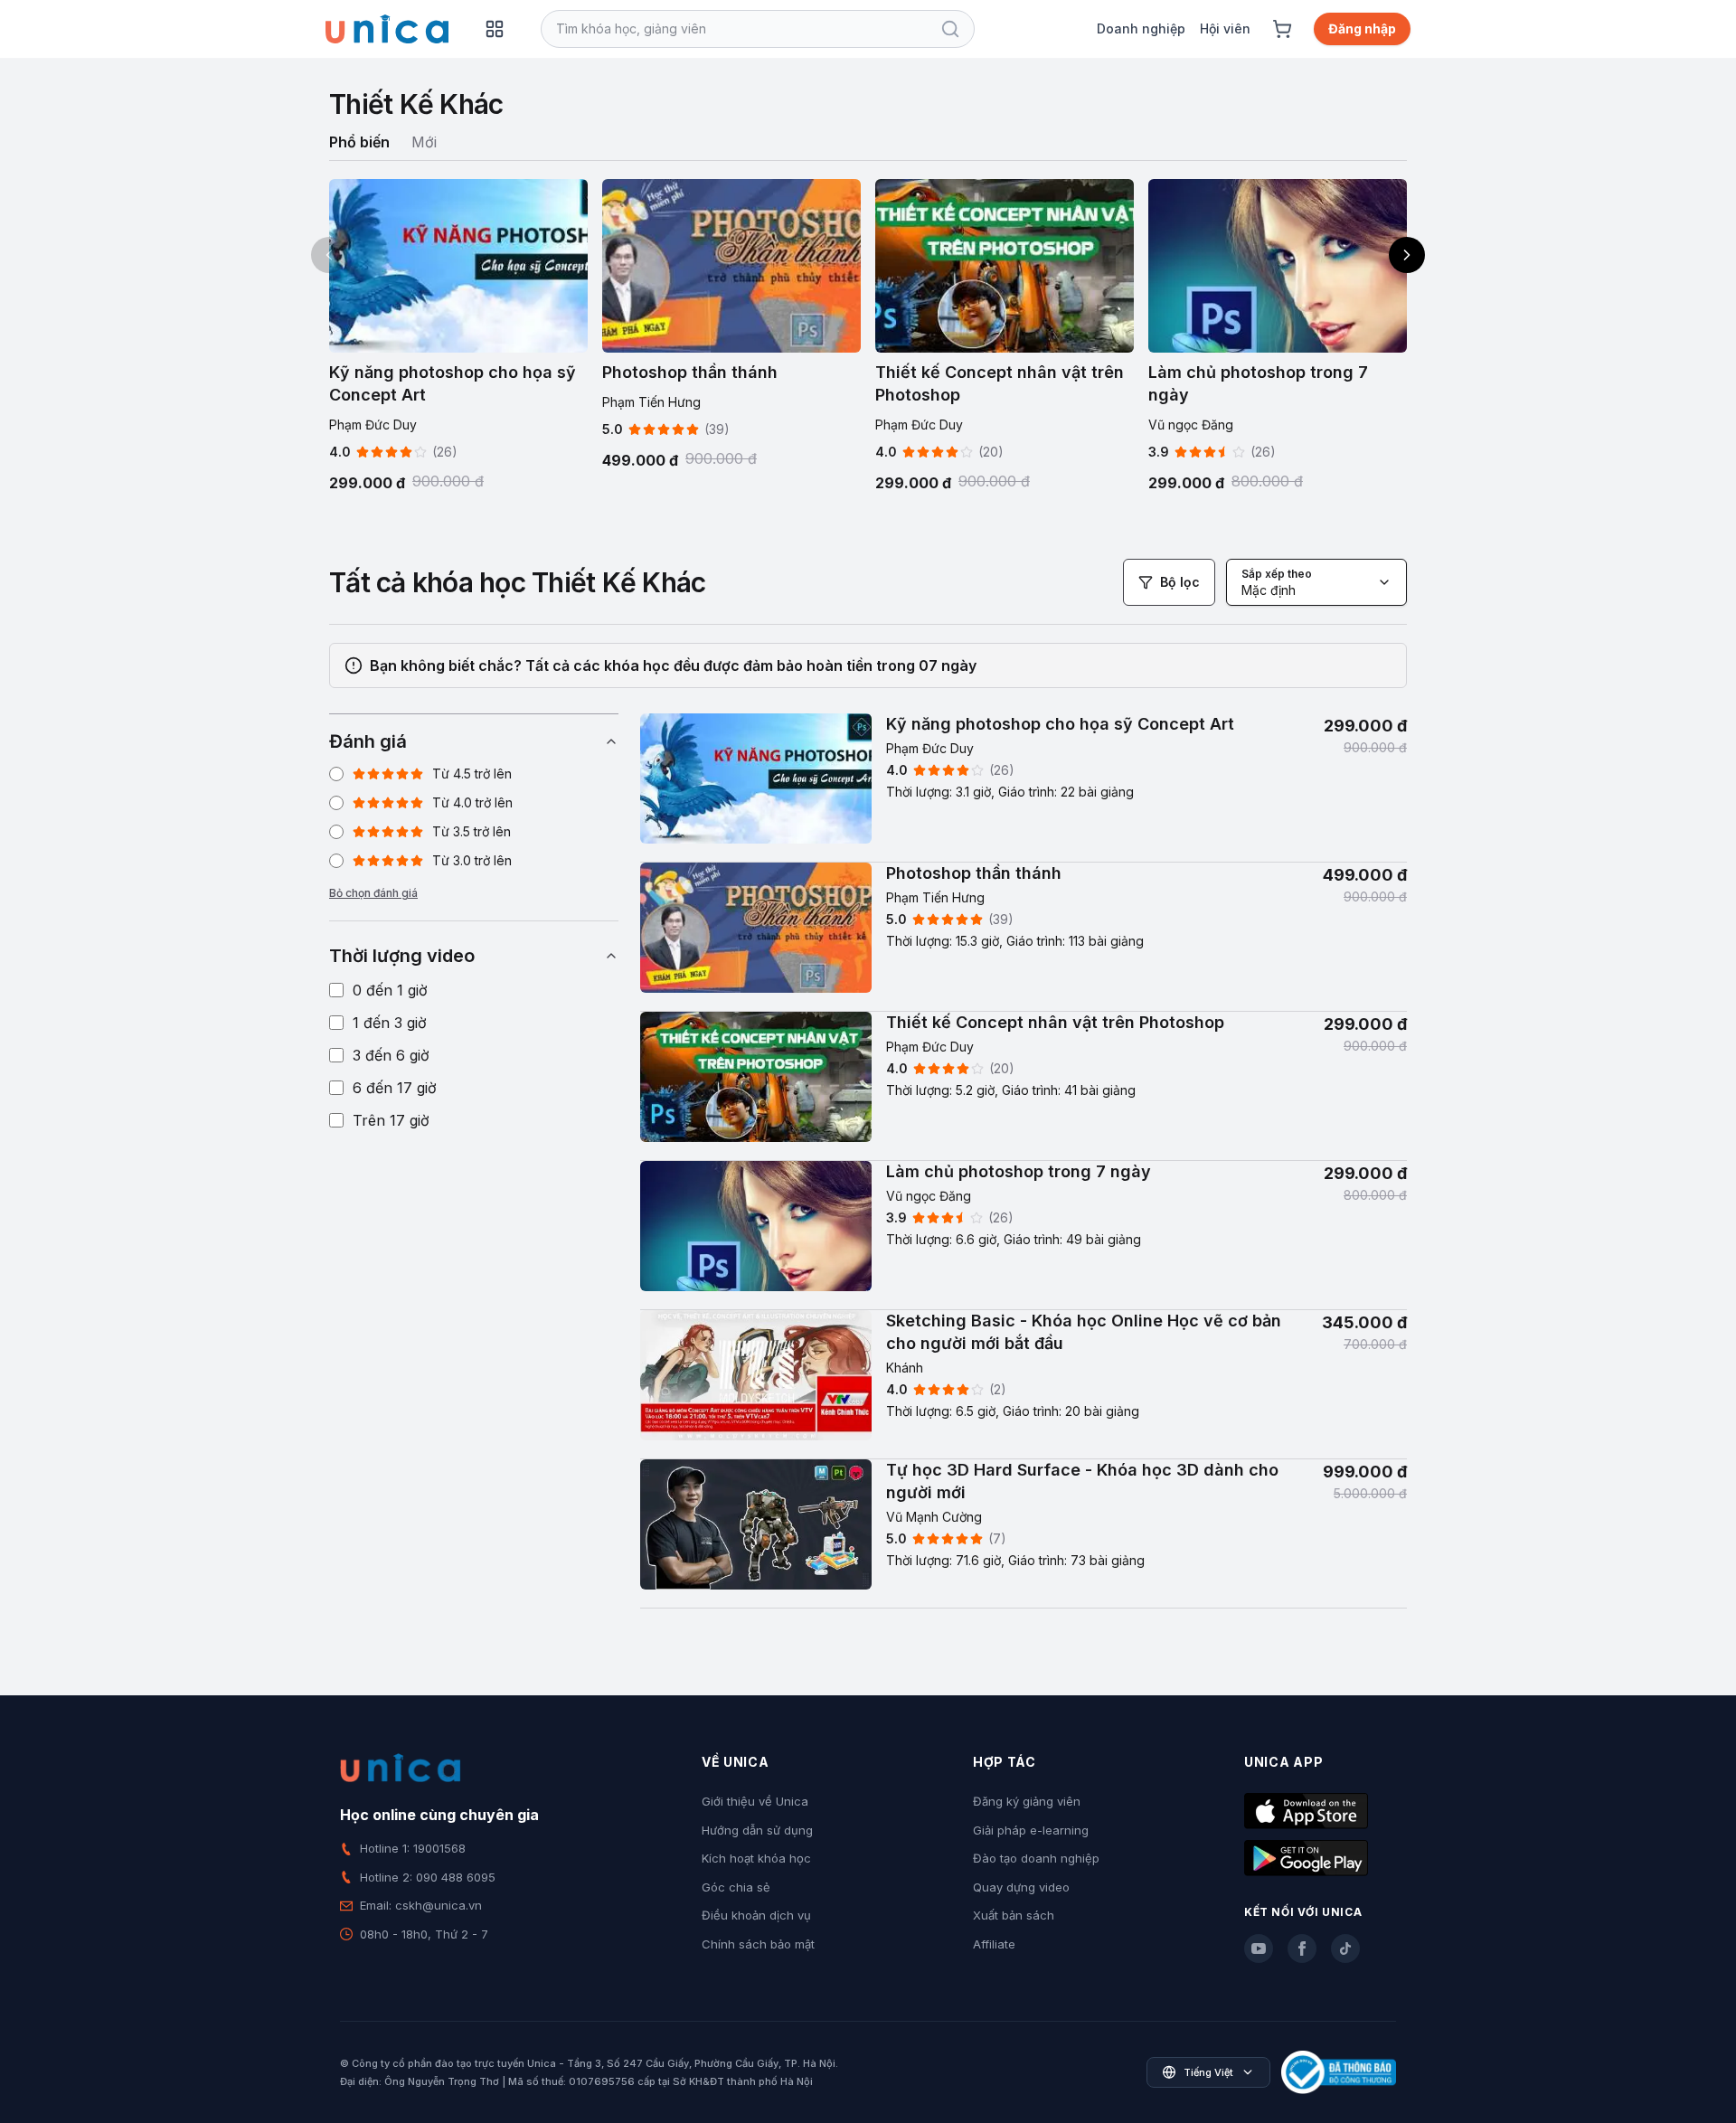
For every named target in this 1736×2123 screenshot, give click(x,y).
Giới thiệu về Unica (755, 1801)
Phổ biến (359, 142)
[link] (1024, 788)
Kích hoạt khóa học (756, 1858)
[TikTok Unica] (1345, 1948)
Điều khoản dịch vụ (756, 1915)
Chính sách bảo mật (758, 1944)
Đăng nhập (1362, 28)
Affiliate (994, 1944)
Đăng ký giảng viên (1027, 1801)
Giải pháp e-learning (1031, 1830)
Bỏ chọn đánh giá (373, 893)
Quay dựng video (1021, 1887)
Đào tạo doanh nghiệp (1036, 1858)
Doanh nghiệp (1141, 28)
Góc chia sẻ (736, 1887)
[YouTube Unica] (1259, 1948)
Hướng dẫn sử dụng (757, 1830)
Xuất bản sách (1014, 1915)
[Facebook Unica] (1302, 1948)
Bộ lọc (1180, 582)
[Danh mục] (495, 29)
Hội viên (1225, 28)
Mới (424, 142)
